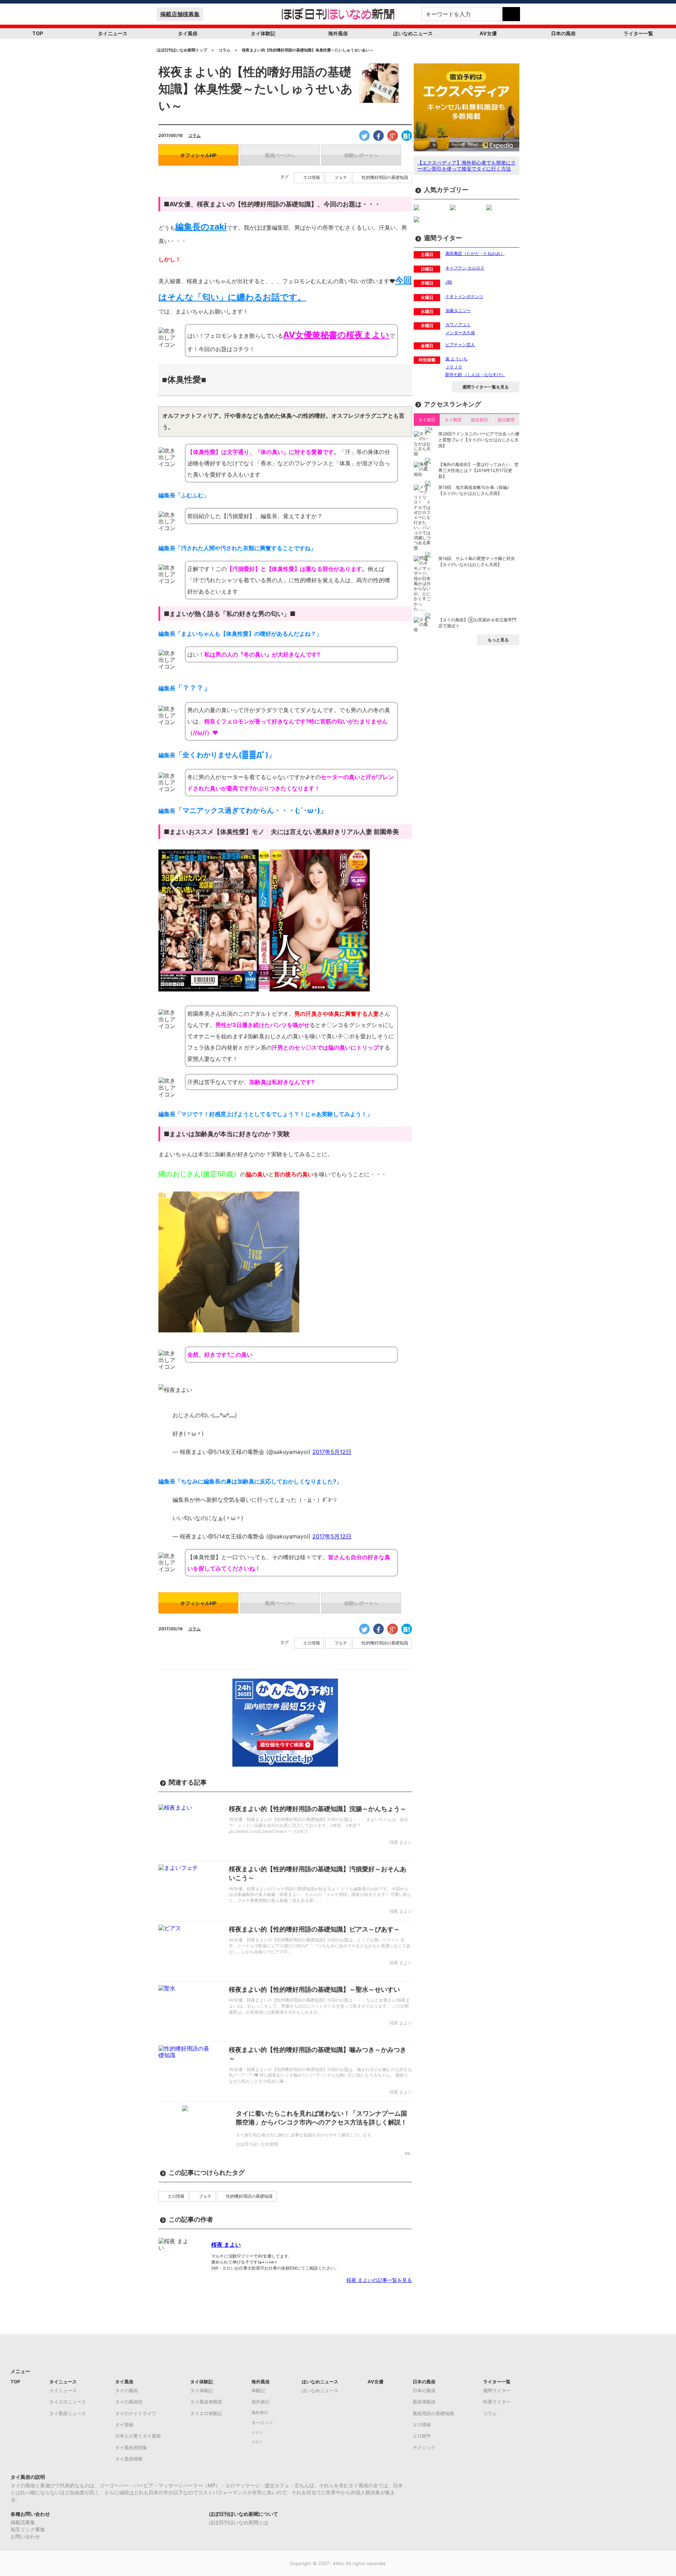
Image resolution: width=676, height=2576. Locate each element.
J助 (449, 282)
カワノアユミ (458, 325)
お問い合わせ (25, 2536)
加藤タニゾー (458, 310)
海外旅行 (261, 2402)
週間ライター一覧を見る (486, 387)
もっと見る (498, 640)
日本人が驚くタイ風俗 (138, 2436)
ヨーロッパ (262, 2423)
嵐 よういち (456, 359)
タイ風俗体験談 (206, 2402)
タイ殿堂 (453, 420)
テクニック (424, 2447)
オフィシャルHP (198, 155)
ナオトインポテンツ (464, 296)
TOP (38, 33)
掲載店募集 (23, 2522)
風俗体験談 (424, 2402)
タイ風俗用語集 (131, 2447)
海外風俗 (338, 33)
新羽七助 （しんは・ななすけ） (475, 375)
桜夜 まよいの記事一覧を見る (379, 2280)
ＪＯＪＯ (454, 367)
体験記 (258, 2390)
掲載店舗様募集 (180, 14)
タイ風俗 (188, 33)
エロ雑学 (422, 2436)
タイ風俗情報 (129, 2459)
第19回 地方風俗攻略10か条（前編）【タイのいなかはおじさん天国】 (475, 490)
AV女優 (488, 33)
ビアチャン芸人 (460, 345)
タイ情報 (124, 2425)
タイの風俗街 (129, 2402)
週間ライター (497, 2390)
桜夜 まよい (226, 2245)
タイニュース (113, 33)
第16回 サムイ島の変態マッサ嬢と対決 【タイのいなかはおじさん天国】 (477, 561)
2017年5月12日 (332, 1452)
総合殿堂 (506, 420)
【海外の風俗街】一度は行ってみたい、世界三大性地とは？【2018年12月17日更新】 (478, 470)
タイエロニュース (68, 2402)
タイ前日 (427, 420)
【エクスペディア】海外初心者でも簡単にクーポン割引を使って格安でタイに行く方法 (467, 166)
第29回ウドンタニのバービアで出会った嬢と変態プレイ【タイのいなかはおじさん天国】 (479, 440)
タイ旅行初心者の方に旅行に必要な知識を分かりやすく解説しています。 (306, 2135)
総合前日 (480, 420)
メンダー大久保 (460, 333)
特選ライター (497, 2402)
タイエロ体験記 (206, 2413)
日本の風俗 (563, 33)
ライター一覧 (638, 33)
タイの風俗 (127, 2390)
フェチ (341, 178)
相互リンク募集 (28, 2529)
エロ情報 (312, 178)
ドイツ (257, 2432)
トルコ (257, 2442)
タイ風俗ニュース (68, 2413)
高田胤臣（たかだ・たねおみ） (475, 253)
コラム (194, 135)
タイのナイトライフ (136, 2413)
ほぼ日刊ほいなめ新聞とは (239, 2522)
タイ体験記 (263, 33)
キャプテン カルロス (465, 268)
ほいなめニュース (413, 33)
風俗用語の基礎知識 (433, 2413)
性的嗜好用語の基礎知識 (385, 178)
